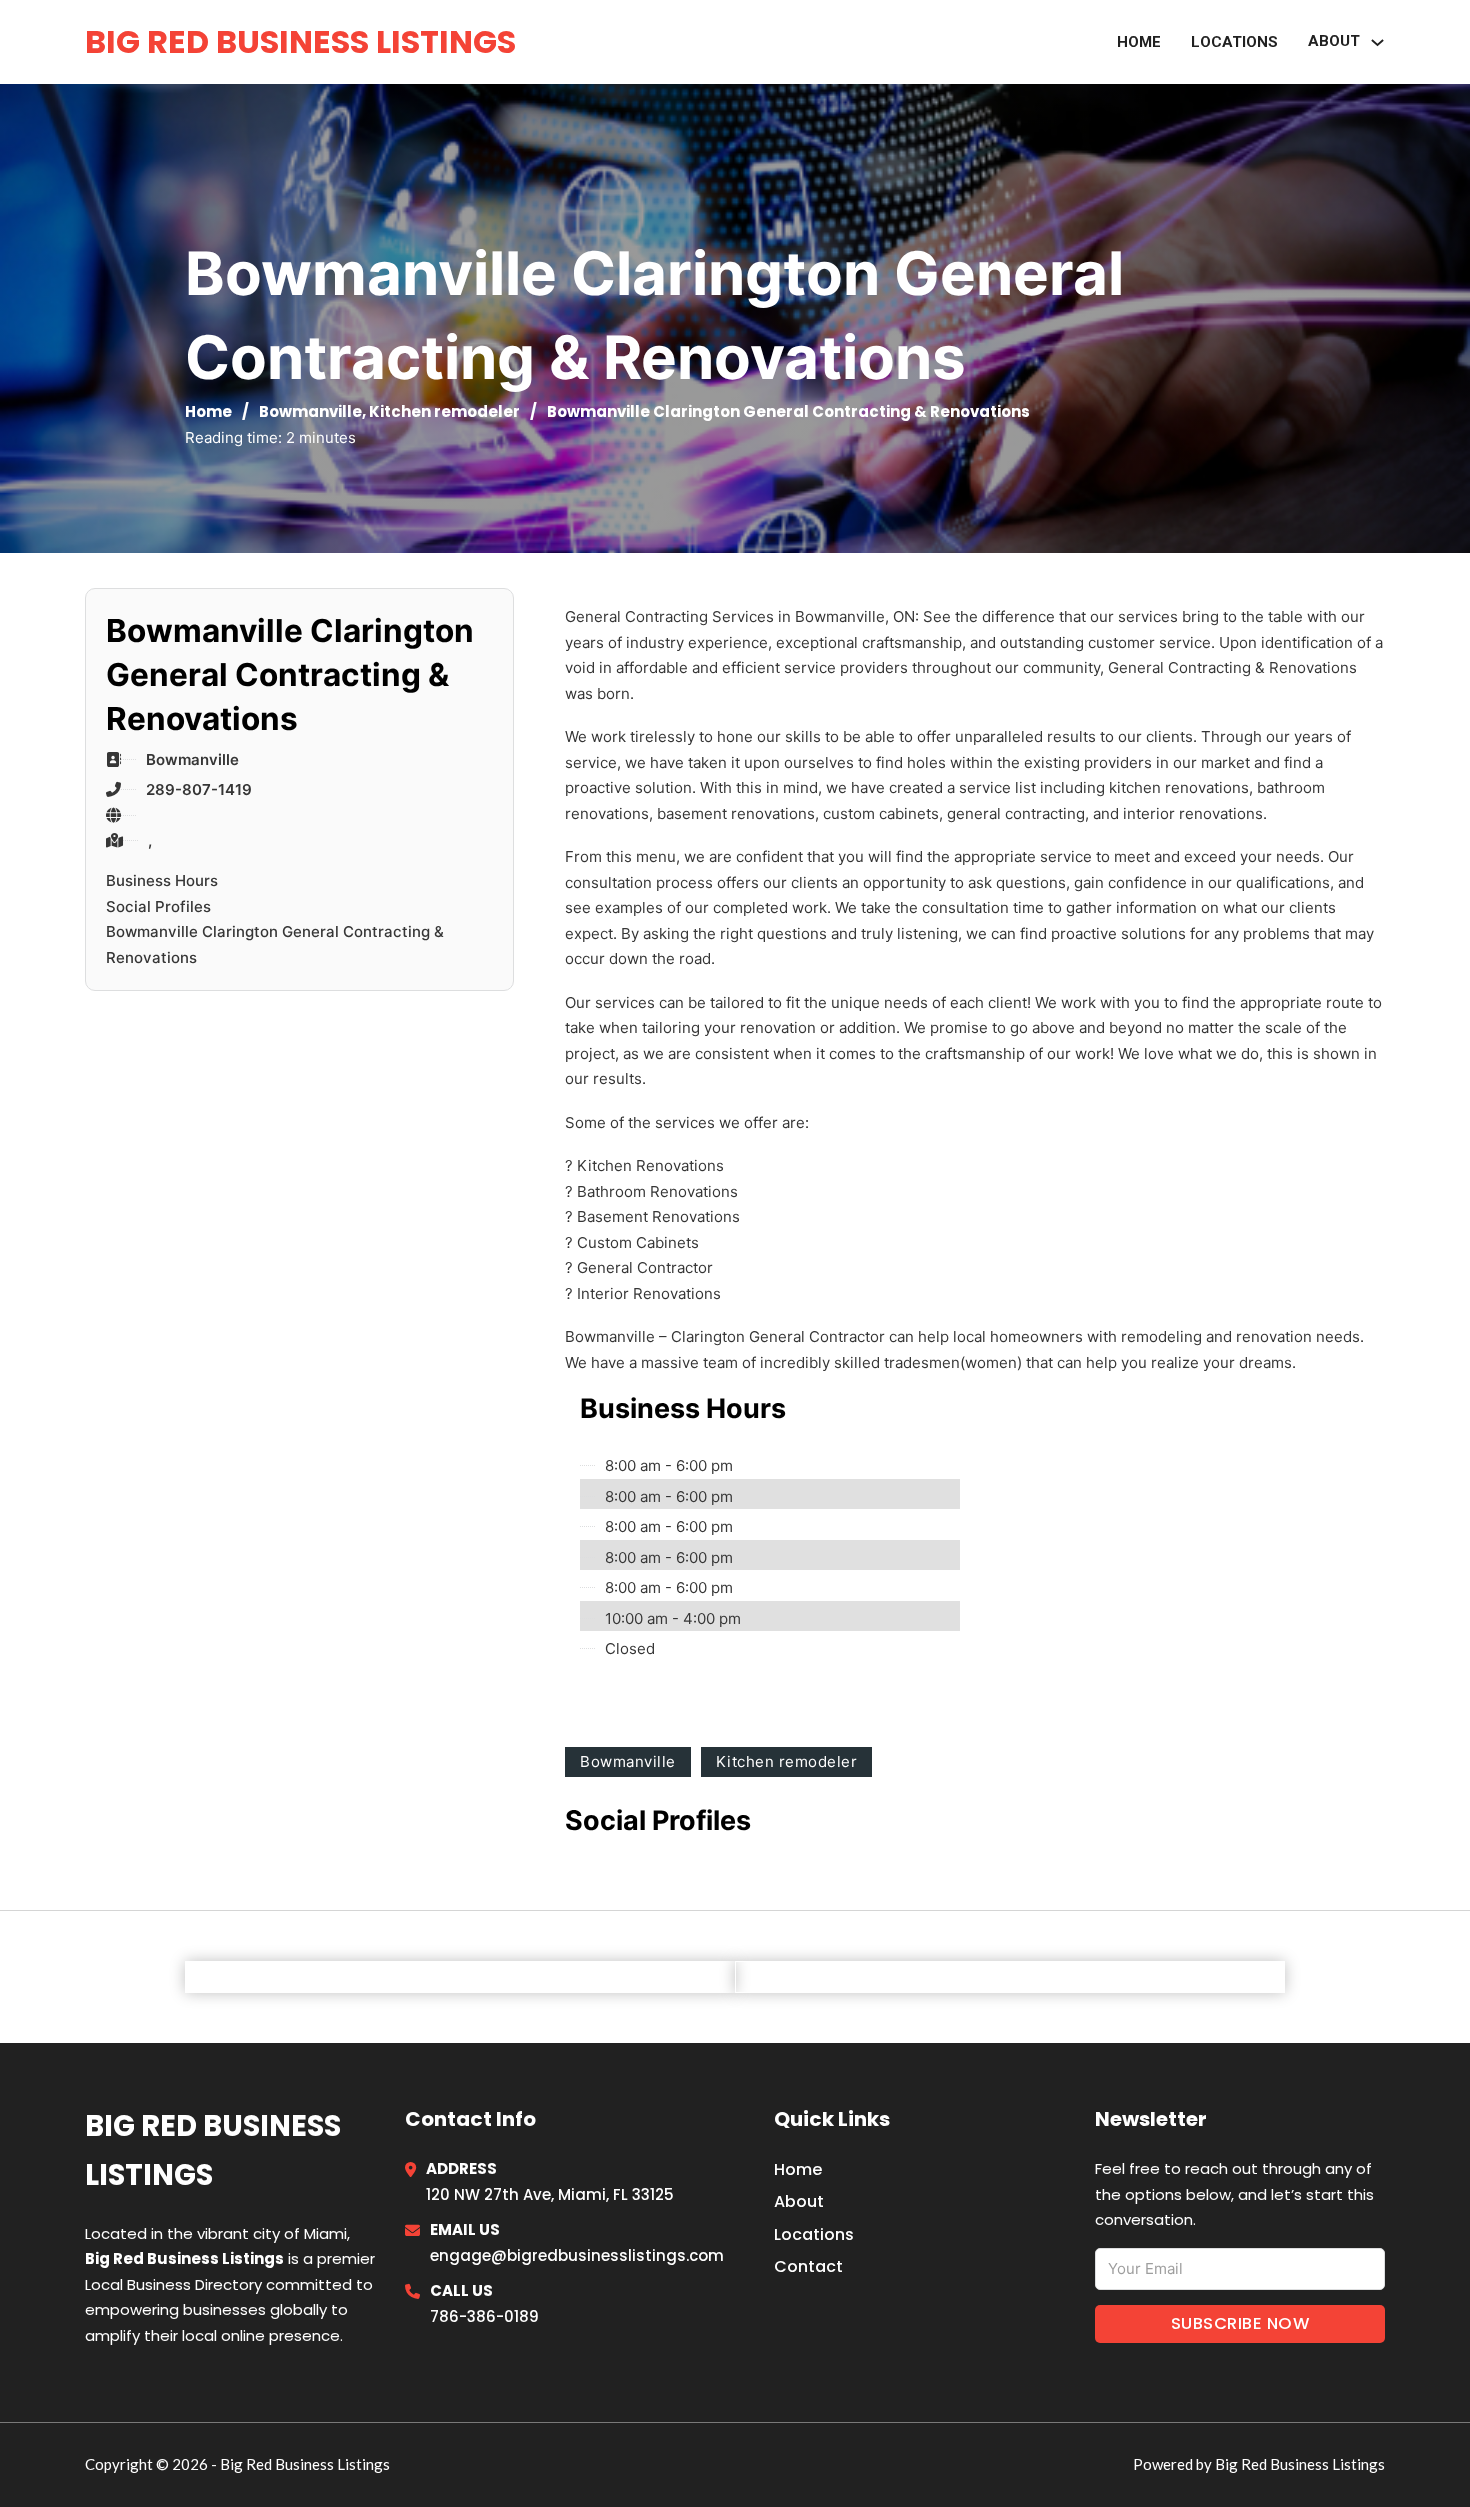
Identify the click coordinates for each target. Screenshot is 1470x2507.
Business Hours (162, 880)
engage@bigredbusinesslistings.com (577, 2255)
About (799, 2201)
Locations (1234, 42)
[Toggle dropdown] (1377, 42)
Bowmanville (310, 411)
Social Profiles (158, 906)
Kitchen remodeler (444, 411)
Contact (808, 2266)
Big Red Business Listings (300, 41)
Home (1139, 42)
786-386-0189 (484, 2316)
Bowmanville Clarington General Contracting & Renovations (275, 944)
